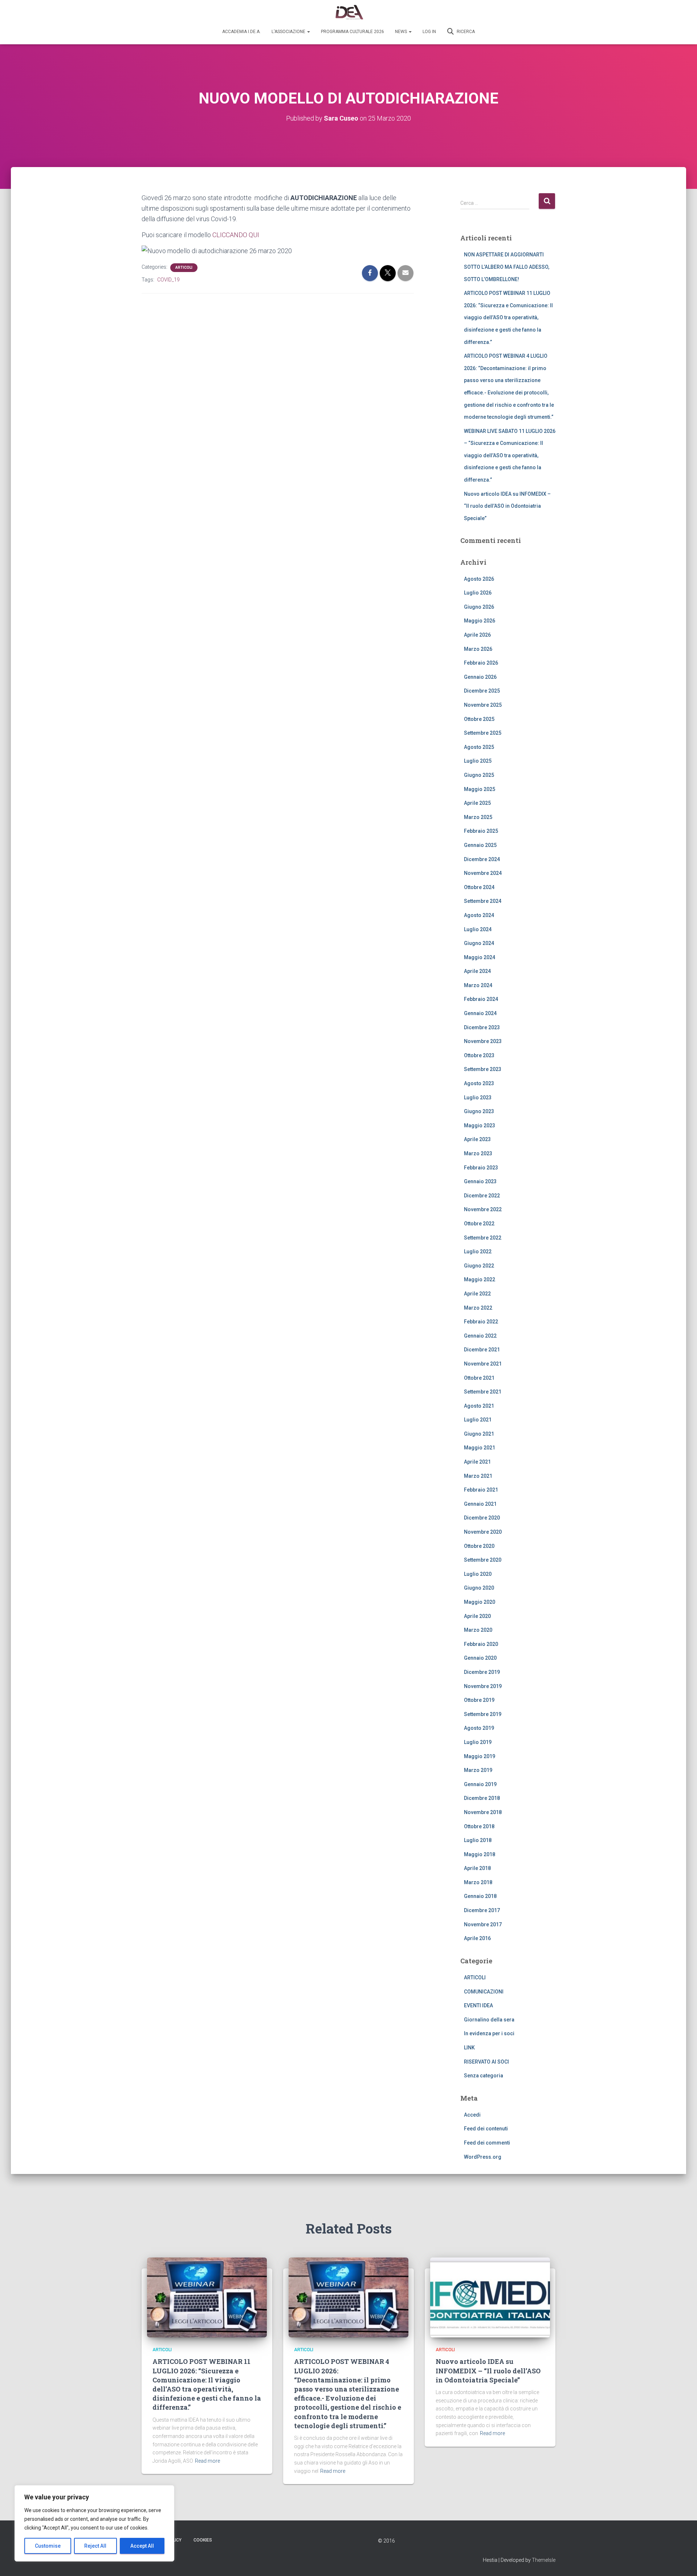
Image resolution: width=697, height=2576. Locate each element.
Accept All (142, 2546)
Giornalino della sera (489, 2020)
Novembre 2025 (483, 705)
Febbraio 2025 (481, 831)
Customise (48, 2546)
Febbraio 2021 (481, 1490)
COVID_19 (168, 280)
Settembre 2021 (483, 1392)
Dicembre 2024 (482, 859)
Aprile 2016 (477, 1938)
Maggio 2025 (480, 789)
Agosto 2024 (479, 915)
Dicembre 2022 (482, 1196)
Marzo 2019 (478, 1770)
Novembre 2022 (483, 1209)
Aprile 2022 (477, 1294)
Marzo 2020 (478, 1630)
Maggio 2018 (480, 1854)
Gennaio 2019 (480, 1784)
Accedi (472, 2115)
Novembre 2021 (483, 1364)
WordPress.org (483, 2157)
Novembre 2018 (483, 1812)
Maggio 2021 (480, 1448)
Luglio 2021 (478, 1420)
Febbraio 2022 (481, 1322)
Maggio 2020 (480, 1602)
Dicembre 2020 (482, 1518)
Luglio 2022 (478, 1252)
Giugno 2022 (479, 1266)
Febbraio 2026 (481, 663)
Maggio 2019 (480, 1756)
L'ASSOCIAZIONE (289, 32)
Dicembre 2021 (482, 1350)
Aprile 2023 (477, 1139)
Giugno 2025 (479, 775)
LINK (469, 2048)
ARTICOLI (184, 267)
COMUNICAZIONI (484, 1992)
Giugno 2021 (479, 1434)
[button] (308, 32)
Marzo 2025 (478, 817)
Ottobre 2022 (479, 1224)
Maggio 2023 (480, 1125)
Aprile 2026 (477, 635)
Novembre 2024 (483, 873)
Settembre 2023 (483, 1069)
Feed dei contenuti (486, 2129)
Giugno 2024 (479, 943)
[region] (94, 2523)
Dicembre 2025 (482, 691)
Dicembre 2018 (482, 1798)
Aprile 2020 (477, 1616)
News (402, 32)
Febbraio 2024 (481, 999)
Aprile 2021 (477, 1462)
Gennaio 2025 (480, 845)
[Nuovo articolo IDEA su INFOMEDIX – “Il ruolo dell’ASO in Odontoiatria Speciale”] (490, 2297)
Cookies (203, 2540)
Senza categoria (484, 2076)
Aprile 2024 (477, 971)
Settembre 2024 (483, 901)
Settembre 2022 (483, 1238)
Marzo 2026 (478, 649)
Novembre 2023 (483, 1041)
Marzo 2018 (478, 1882)
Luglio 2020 (478, 1574)
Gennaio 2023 (480, 1181)
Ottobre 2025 (479, 719)
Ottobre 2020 (479, 1546)
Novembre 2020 (483, 1532)
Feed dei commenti (487, 2143)
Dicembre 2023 (482, 1027)
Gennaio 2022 (480, 1336)
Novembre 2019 (483, 1686)
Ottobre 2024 (479, 887)
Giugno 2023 (479, 1111)
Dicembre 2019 (482, 1672)
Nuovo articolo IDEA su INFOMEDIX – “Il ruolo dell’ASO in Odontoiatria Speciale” (507, 506)
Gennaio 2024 (480, 1013)
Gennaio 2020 (480, 1658)
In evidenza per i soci (489, 2033)
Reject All (95, 2546)
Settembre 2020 (483, 1560)
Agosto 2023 (479, 1083)
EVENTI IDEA (478, 2005)
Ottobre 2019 (479, 1700)
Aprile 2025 (477, 803)
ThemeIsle (544, 2560)
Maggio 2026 (480, 621)
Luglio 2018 (478, 1840)
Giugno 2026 (479, 607)
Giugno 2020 (479, 1588)
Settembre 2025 (483, 733)
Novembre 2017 (483, 1924)
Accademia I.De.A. (241, 32)
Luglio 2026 (478, 593)
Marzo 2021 (478, 1476)
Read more (207, 2461)
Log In (429, 32)
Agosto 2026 (479, 579)
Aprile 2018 (477, 1868)
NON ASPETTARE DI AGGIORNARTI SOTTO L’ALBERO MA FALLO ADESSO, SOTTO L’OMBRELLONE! (507, 267)
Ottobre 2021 (479, 1378)
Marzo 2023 (478, 1153)
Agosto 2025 (479, 747)
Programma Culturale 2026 (352, 32)
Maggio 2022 (480, 1279)
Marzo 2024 (478, 985)
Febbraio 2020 (481, 1644)
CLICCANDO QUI (236, 235)
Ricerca (465, 32)
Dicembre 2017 (482, 1910)
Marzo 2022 (478, 1308)
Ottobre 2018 (479, 1826)
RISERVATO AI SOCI (486, 2062)
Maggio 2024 (480, 957)
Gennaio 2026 (480, 677)
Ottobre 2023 (479, 1055)
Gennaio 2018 (480, 1896)
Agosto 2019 (479, 1728)
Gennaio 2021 (480, 1504)
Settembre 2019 (483, 1714)
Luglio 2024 (478, 929)
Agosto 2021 (479, 1406)
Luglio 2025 (478, 761)
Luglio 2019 (478, 1742)
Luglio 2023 (478, 1098)
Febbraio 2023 (481, 1168)
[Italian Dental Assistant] (349, 13)
